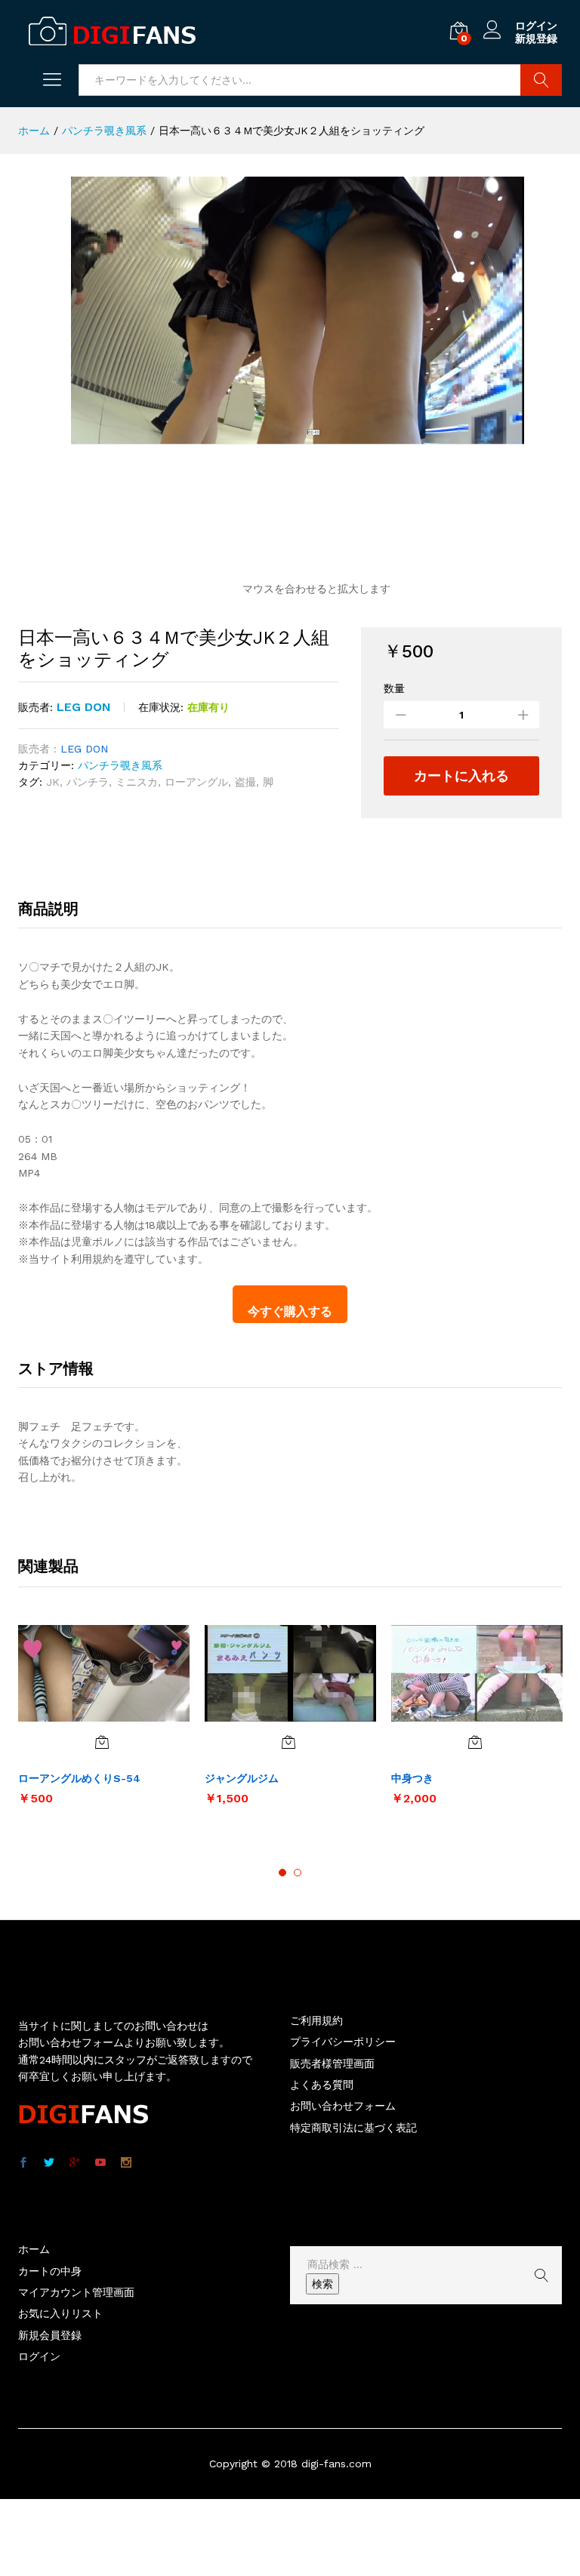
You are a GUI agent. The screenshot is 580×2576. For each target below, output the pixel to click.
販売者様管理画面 (332, 2064)
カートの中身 (50, 2271)
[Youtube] (100, 2163)
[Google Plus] (75, 2163)
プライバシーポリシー (343, 2042)
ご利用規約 (316, 2020)
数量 (394, 688)
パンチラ (88, 782)
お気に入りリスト (60, 2313)
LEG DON (84, 707)
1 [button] (282, 1873)
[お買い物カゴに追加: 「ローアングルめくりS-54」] (102, 1742)
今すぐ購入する (290, 1311)
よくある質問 (322, 2085)
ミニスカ (137, 782)
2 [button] (298, 1873)
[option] (104, 1722)
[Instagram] (126, 2163)
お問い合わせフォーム (343, 2106)
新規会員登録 (50, 2335)
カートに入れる (461, 776)
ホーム (34, 2249)
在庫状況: (161, 707)
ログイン (536, 26)
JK (53, 782)
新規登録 (536, 38)
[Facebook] (23, 2163)
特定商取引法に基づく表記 (353, 2128)
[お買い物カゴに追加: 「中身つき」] (475, 1742)
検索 (322, 2284)
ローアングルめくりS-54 (79, 1778)
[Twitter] (49, 2163)
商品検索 (541, 80)
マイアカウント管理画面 (76, 2292)
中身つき (412, 1778)
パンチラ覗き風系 (120, 765)
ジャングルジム (242, 1778)
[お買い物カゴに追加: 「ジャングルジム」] (288, 1742)
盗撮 (245, 782)
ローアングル (196, 782)
